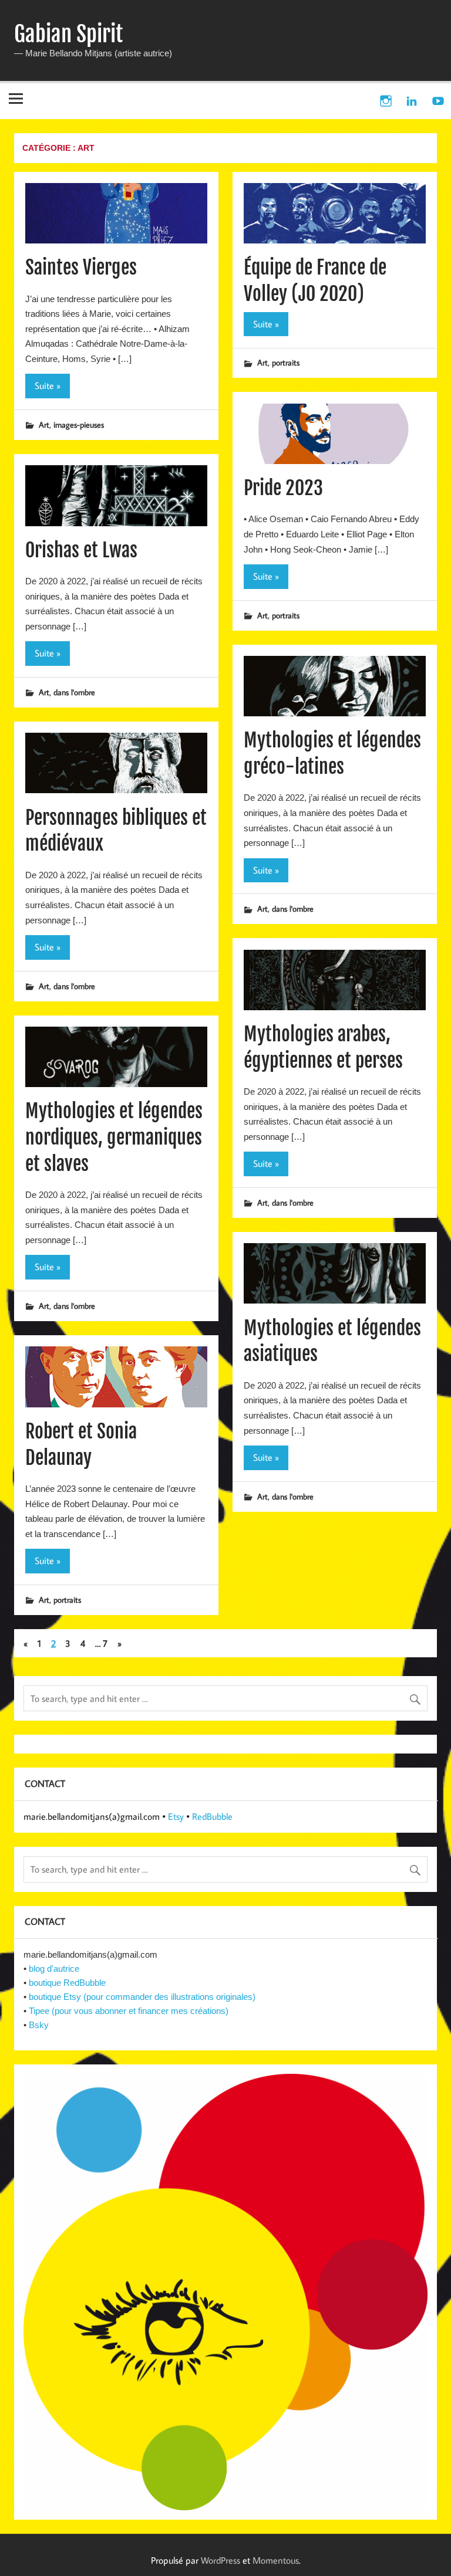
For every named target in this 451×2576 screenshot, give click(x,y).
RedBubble (212, 1816)
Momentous (276, 2560)
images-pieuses (79, 424)
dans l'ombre (74, 692)
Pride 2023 (283, 488)
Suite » (48, 385)
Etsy (176, 1816)
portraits (286, 362)
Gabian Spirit (68, 34)
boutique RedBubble (67, 1983)
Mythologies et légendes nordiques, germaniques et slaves (114, 1138)
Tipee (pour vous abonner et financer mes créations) (129, 2011)
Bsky (39, 2025)
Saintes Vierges (81, 268)
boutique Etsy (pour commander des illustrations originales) (142, 1997)
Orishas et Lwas (81, 550)
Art (44, 424)
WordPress (221, 2560)
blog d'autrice (54, 1969)
